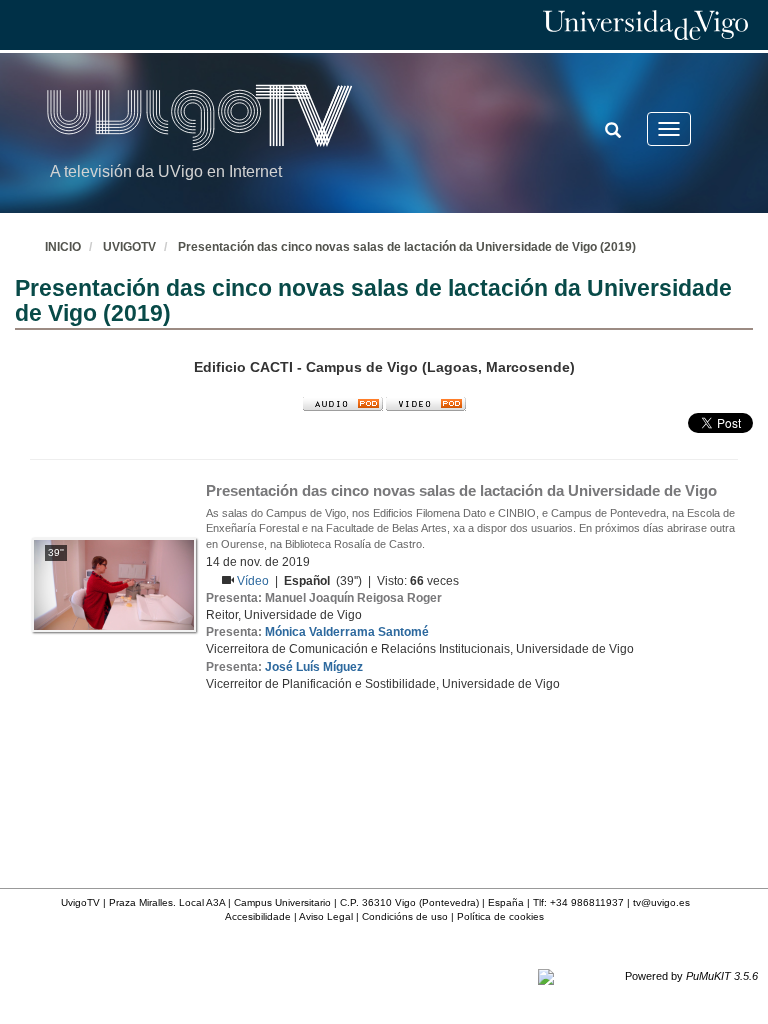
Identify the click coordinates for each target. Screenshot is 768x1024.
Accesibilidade (258, 916)
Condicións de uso (405, 916)
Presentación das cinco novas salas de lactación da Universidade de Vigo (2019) (407, 247)
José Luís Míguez (314, 667)
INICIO (63, 247)
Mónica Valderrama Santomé (347, 632)
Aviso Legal (326, 916)
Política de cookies (500, 916)
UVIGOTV (129, 247)
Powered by (691, 976)
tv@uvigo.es (661, 902)
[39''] (114, 584)
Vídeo (254, 581)
